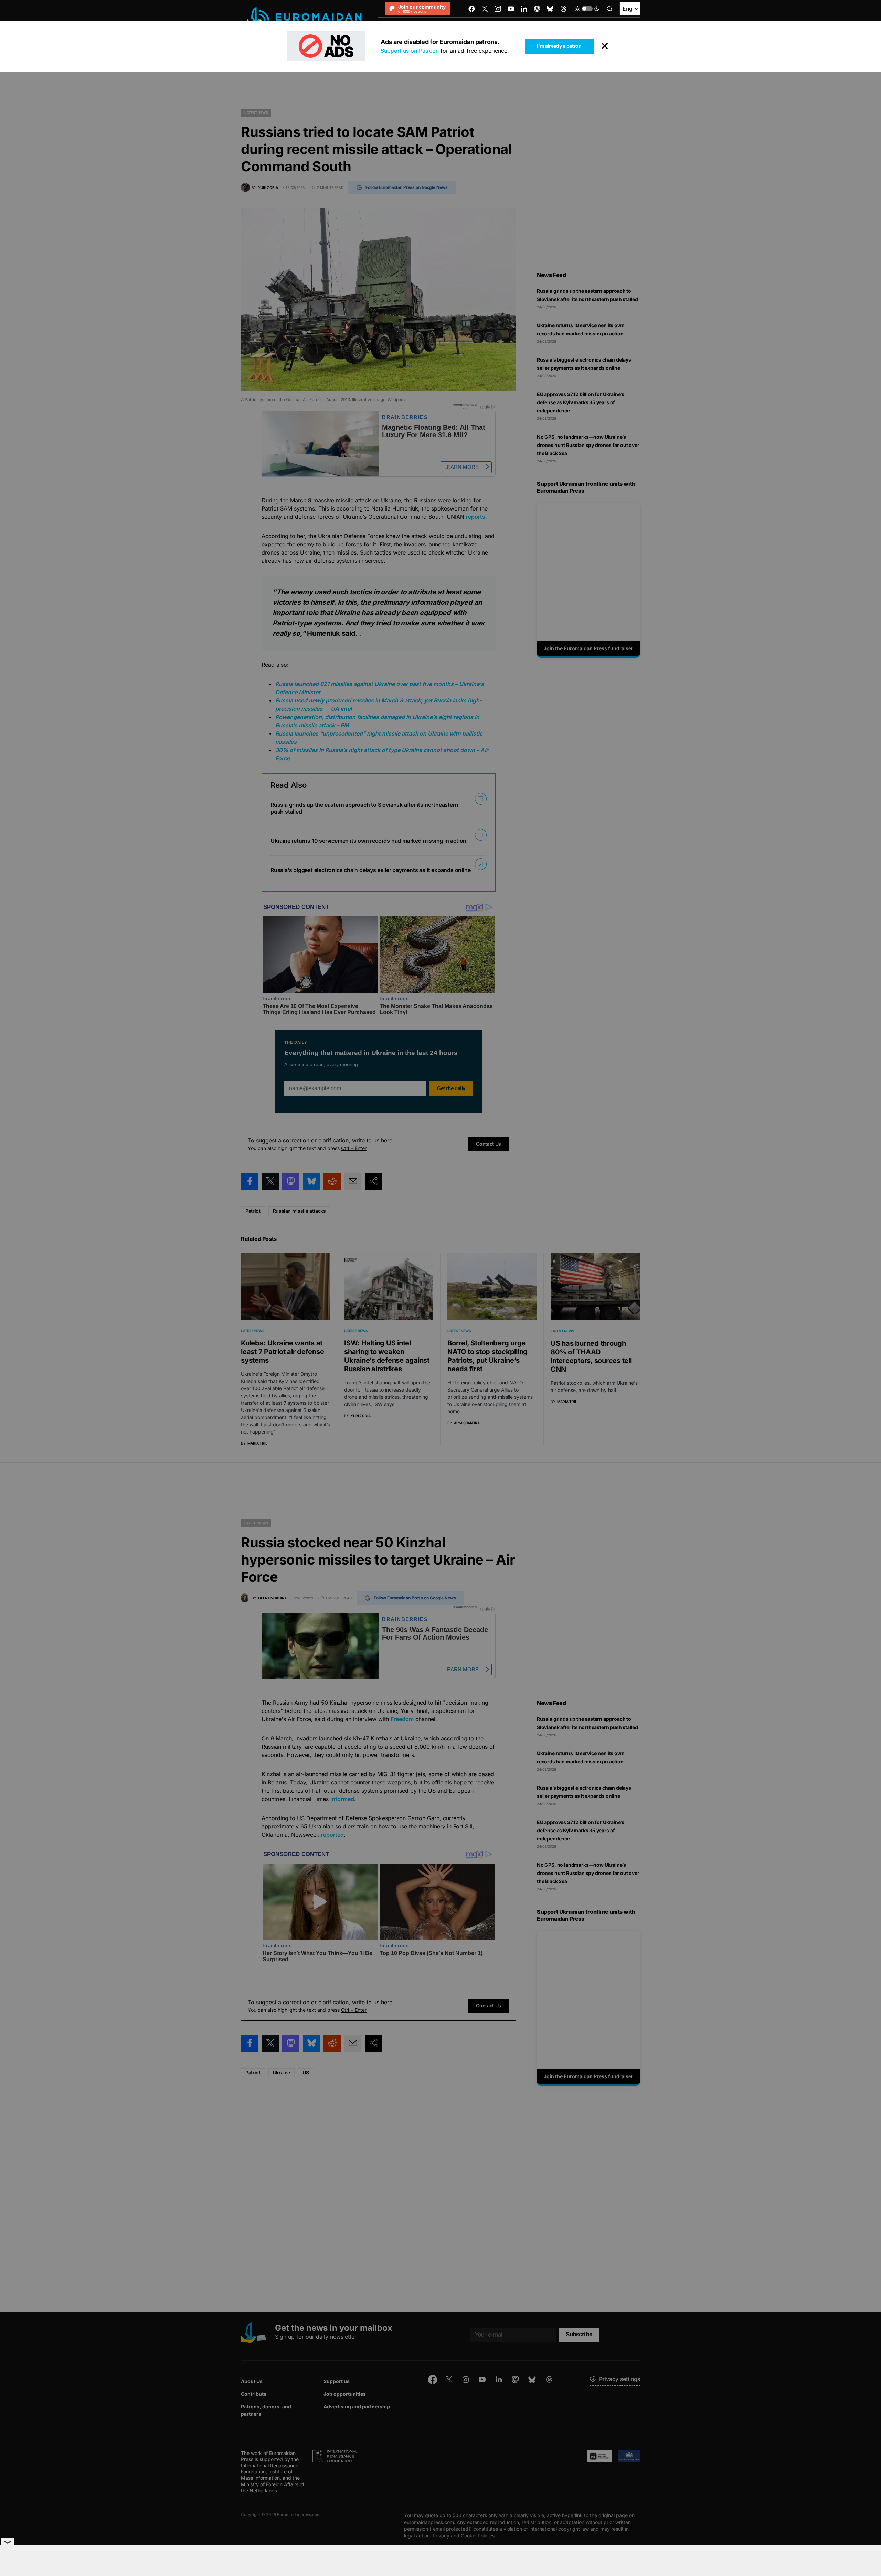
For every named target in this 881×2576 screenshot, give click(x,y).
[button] (587, 9)
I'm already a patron (559, 46)
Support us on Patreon (410, 51)
